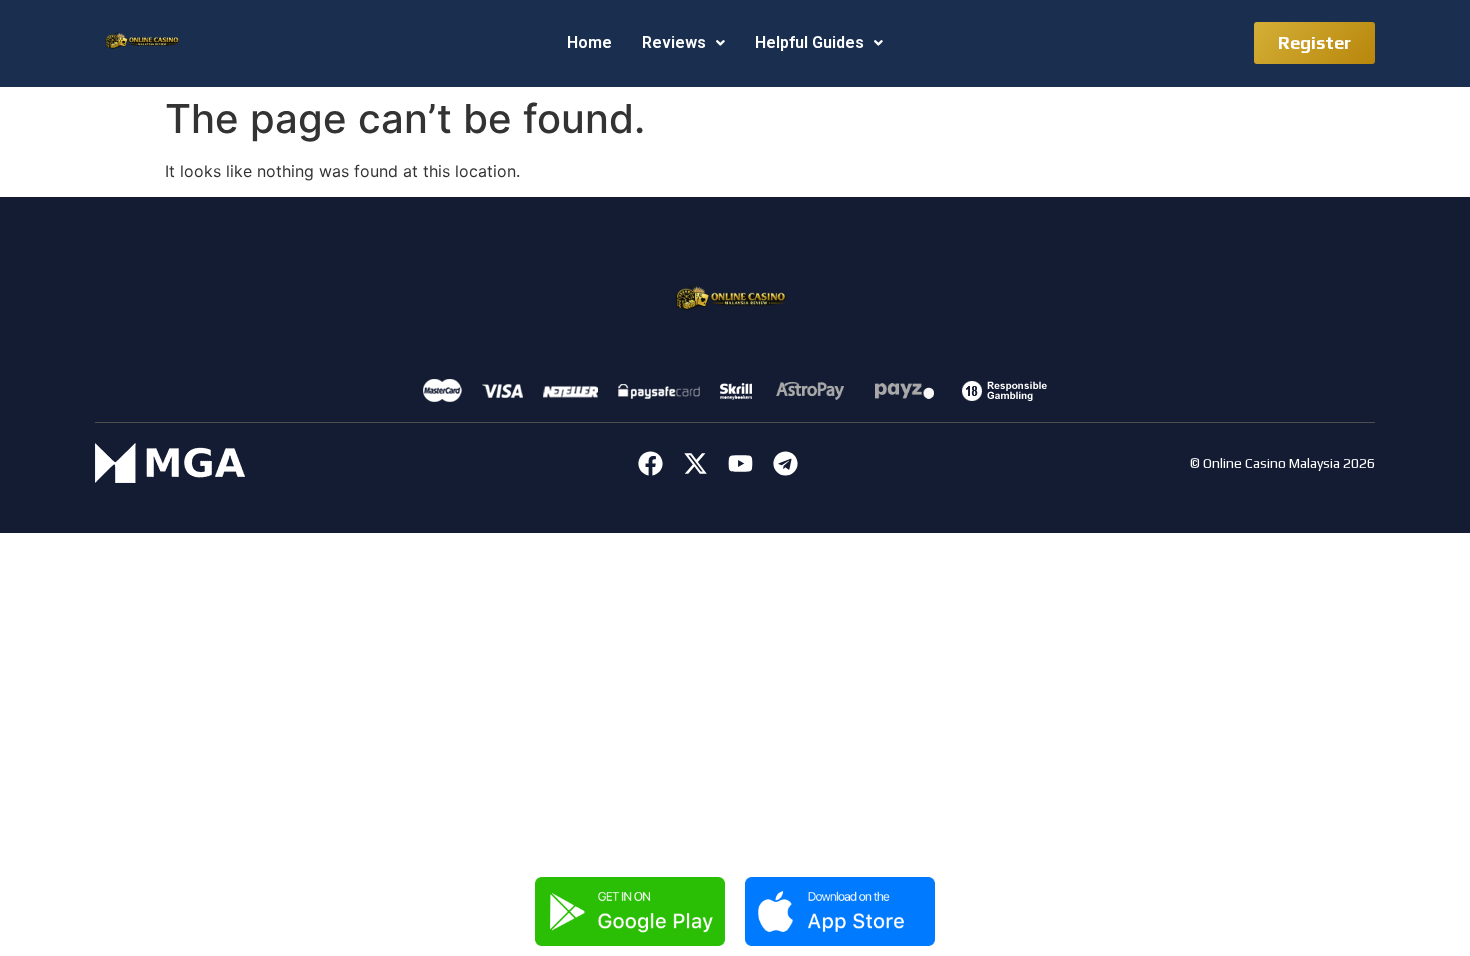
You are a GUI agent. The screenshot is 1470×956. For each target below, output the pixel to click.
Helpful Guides (809, 42)
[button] (683, 43)
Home (589, 42)
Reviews (674, 42)
